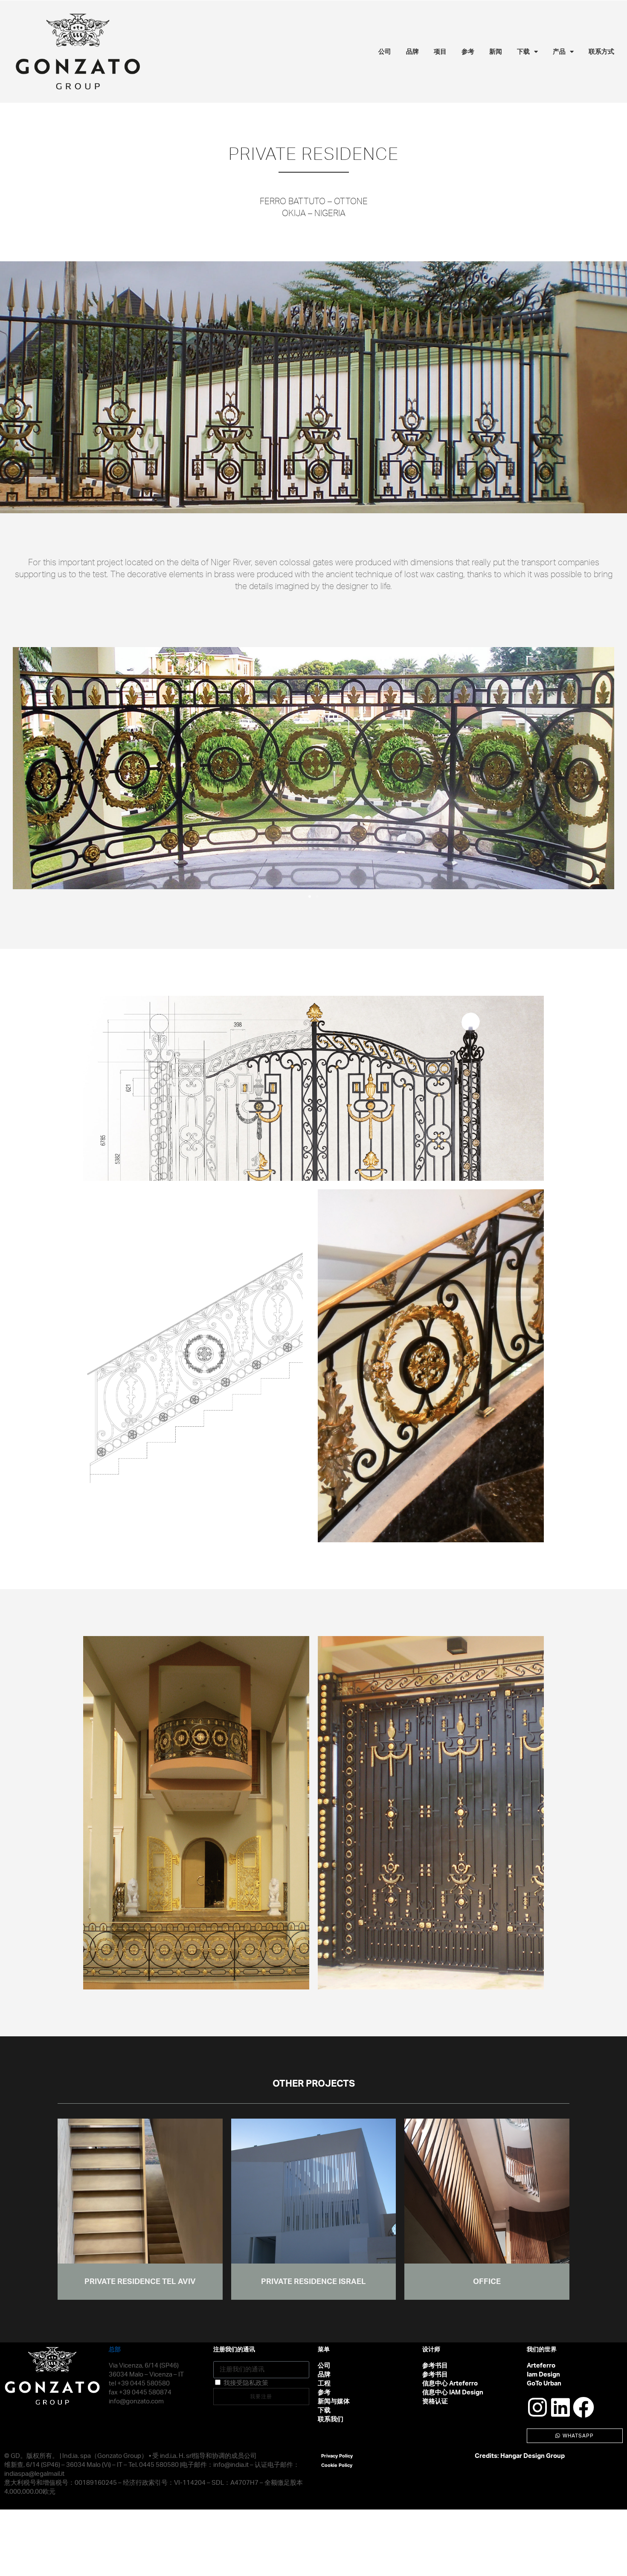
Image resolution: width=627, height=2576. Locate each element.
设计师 (431, 2350)
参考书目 (435, 2366)
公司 (385, 51)
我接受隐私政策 (246, 2383)
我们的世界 (542, 2350)
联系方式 (601, 51)
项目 (440, 51)
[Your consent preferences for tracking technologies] (612, 2561)
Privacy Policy (337, 2456)
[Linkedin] (560, 2407)
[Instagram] (537, 2407)
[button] (23, 768)
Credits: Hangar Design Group (520, 2456)
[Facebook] (583, 2407)
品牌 (412, 51)
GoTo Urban (544, 2384)
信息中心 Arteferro (450, 2384)
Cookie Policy (337, 2465)
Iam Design (543, 2375)
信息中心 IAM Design (453, 2392)
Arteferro (541, 2366)
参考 (468, 51)
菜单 (324, 2350)
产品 (559, 51)
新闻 (496, 51)
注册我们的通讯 (234, 2350)
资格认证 (435, 2401)
